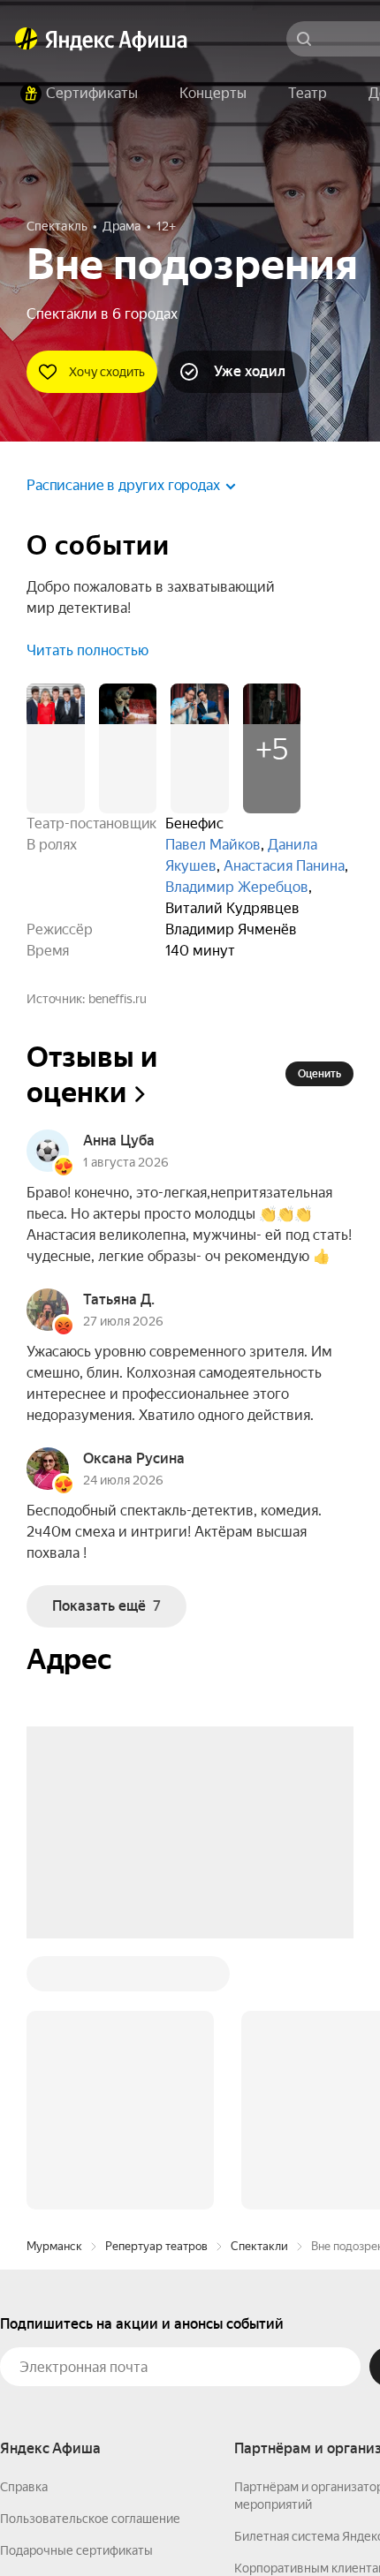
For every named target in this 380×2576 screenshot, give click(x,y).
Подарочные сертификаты (76, 2283)
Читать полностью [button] (87, 650)
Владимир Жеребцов (237, 887)
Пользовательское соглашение (90, 2251)
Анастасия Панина (284, 866)
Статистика (262, 2524)
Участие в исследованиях (73, 2346)
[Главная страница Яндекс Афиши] (27, 39)
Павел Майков (213, 845)
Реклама (342, 2524)
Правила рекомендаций (68, 2378)
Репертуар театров (156, 1979)
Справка (24, 2219)
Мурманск (54, 1979)
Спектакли (259, 1979)
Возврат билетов (49, 2315)
